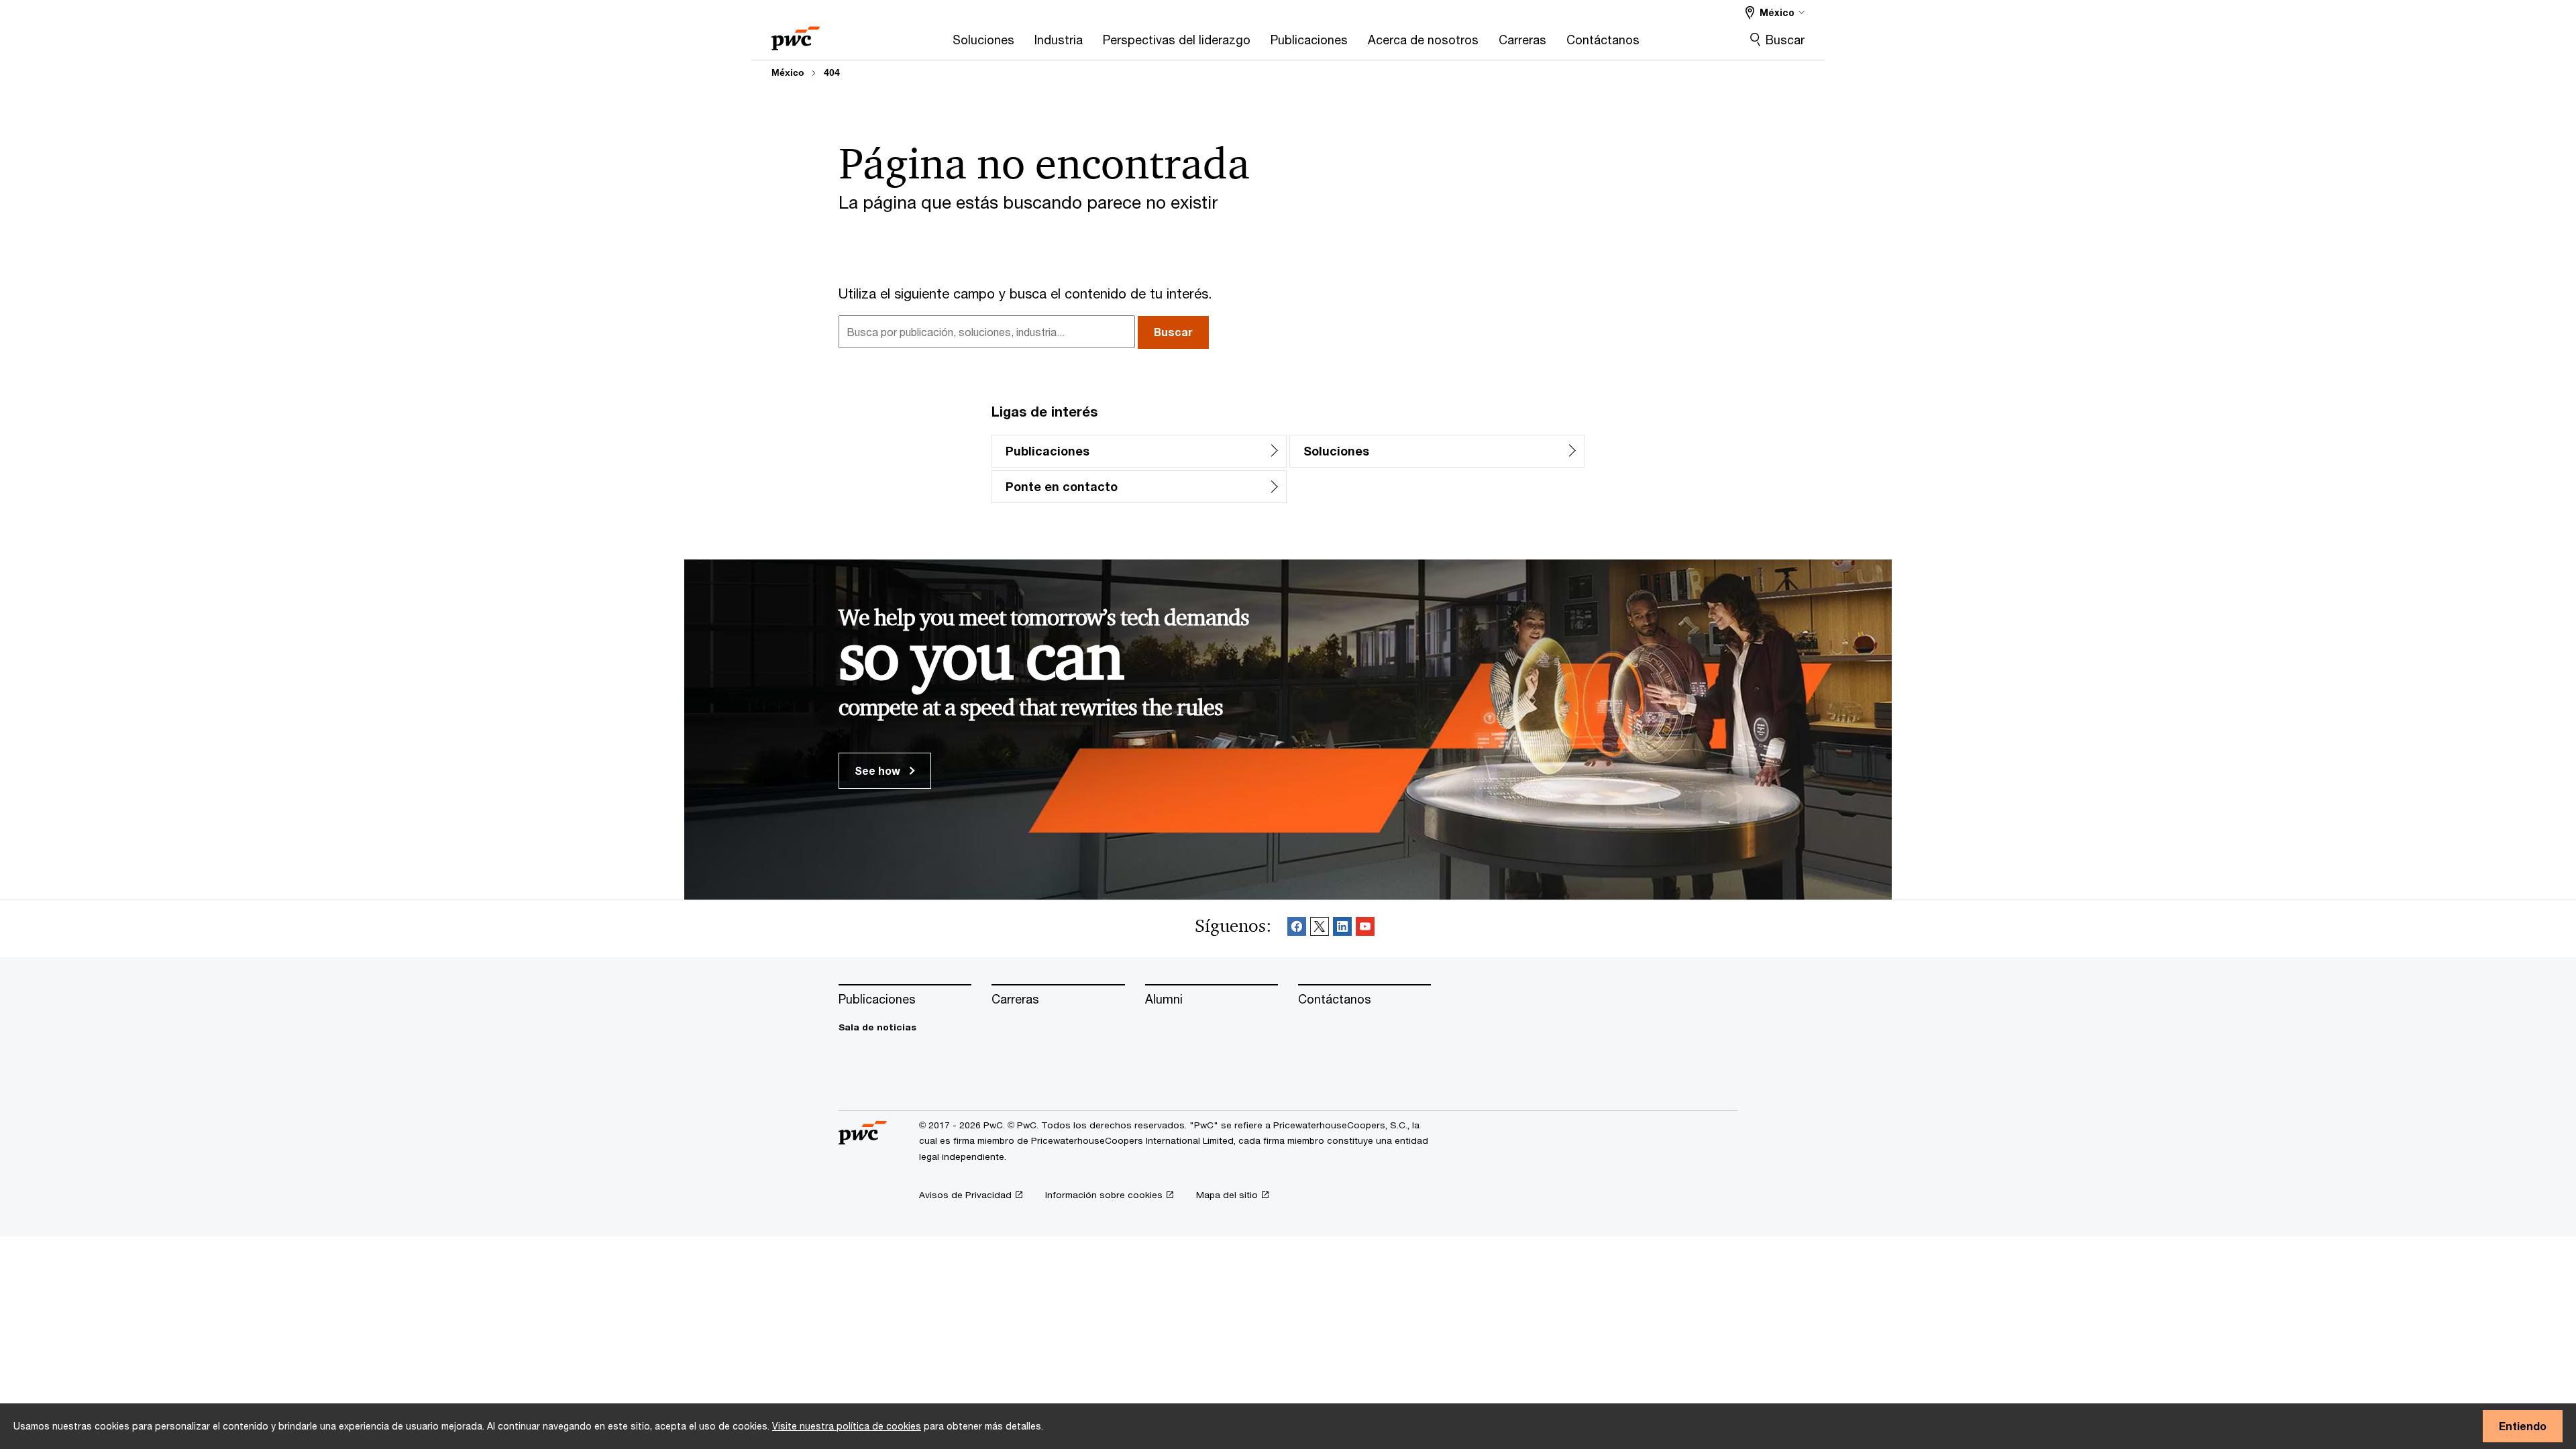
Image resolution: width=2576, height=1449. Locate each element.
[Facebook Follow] (1297, 929)
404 (832, 72)
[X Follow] (1320, 929)
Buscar (1785, 40)
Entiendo (2523, 1426)
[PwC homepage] (796, 34)
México (788, 72)
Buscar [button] (1173, 332)
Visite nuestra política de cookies (847, 1426)
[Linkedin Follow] (1342, 929)
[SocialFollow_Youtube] (1365, 929)
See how (879, 770)
